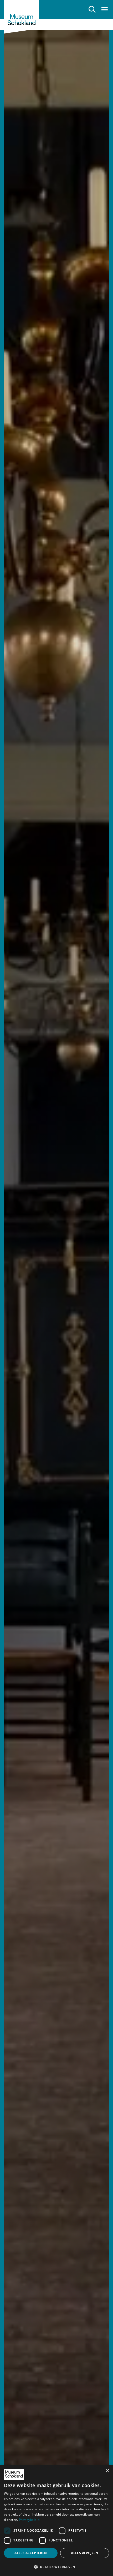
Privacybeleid (29, 2520)
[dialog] (56, 2521)
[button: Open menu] (105, 9)
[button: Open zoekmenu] (92, 9)
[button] (56, 2567)
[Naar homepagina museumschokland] (22, 17)
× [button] (107, 2471)
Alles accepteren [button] (31, 2553)
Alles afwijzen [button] (85, 2553)
